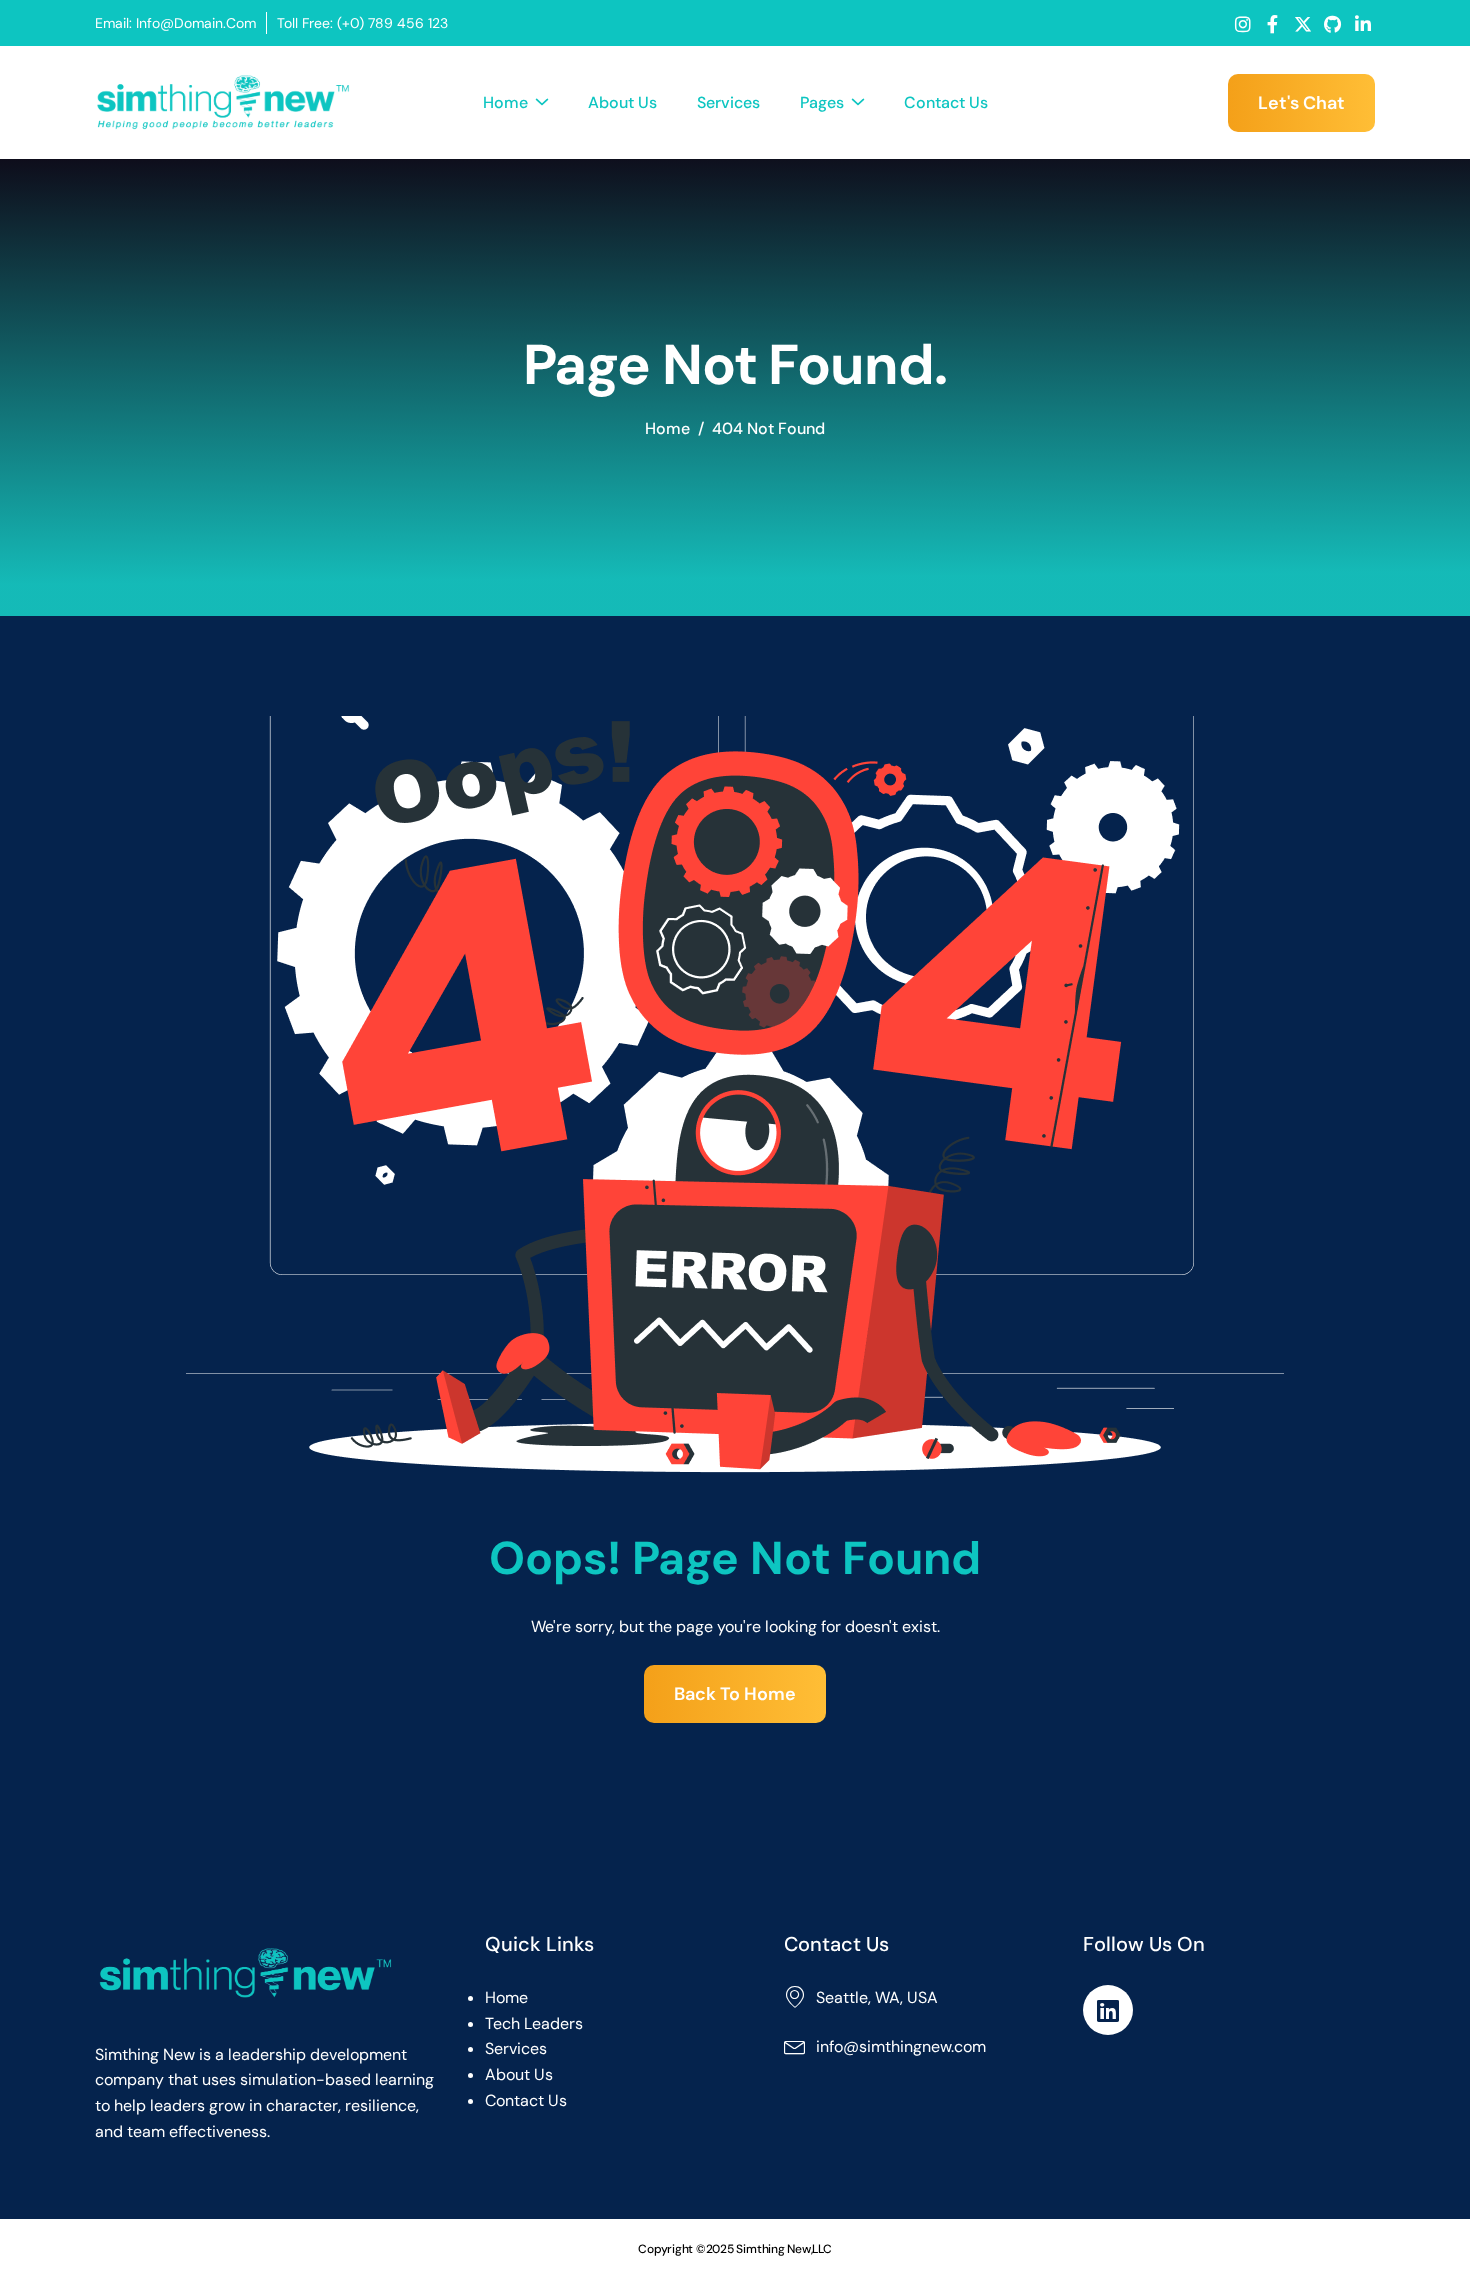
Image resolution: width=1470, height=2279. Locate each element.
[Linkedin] (1108, 2010)
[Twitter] (1302, 23)
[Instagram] (1242, 23)
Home (505, 102)
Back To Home (735, 1694)
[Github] (1332, 23)
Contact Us (946, 102)
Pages (822, 102)
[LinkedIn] (1362, 23)
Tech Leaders (534, 2023)
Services (728, 102)
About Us (622, 102)
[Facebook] (1272, 23)
